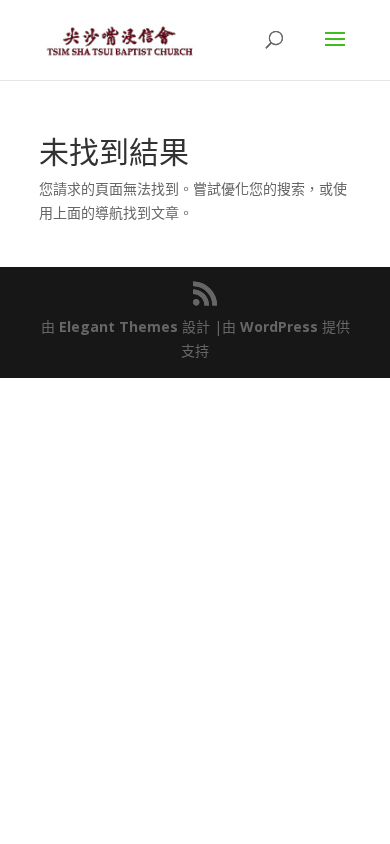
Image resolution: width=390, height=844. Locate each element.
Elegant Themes (118, 326)
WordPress (279, 326)
